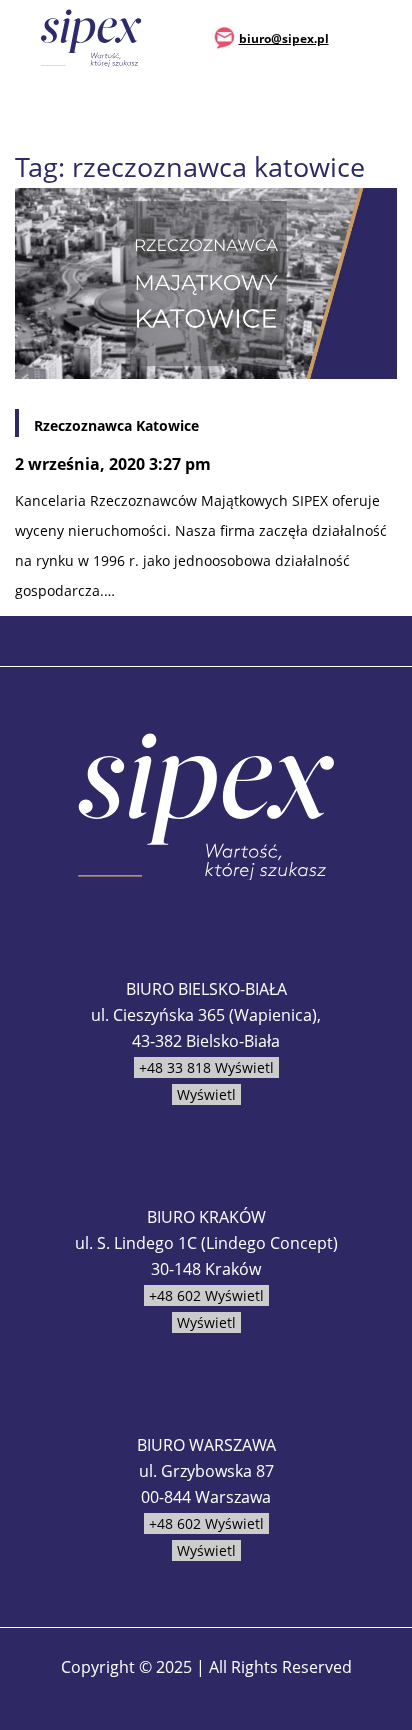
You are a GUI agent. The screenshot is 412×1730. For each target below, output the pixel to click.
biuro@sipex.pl (284, 38)
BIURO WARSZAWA (206, 1445)
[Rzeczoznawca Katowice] (206, 281)
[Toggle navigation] (383, 37)
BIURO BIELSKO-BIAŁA (206, 989)
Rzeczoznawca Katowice (116, 425)
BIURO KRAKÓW (206, 1217)
